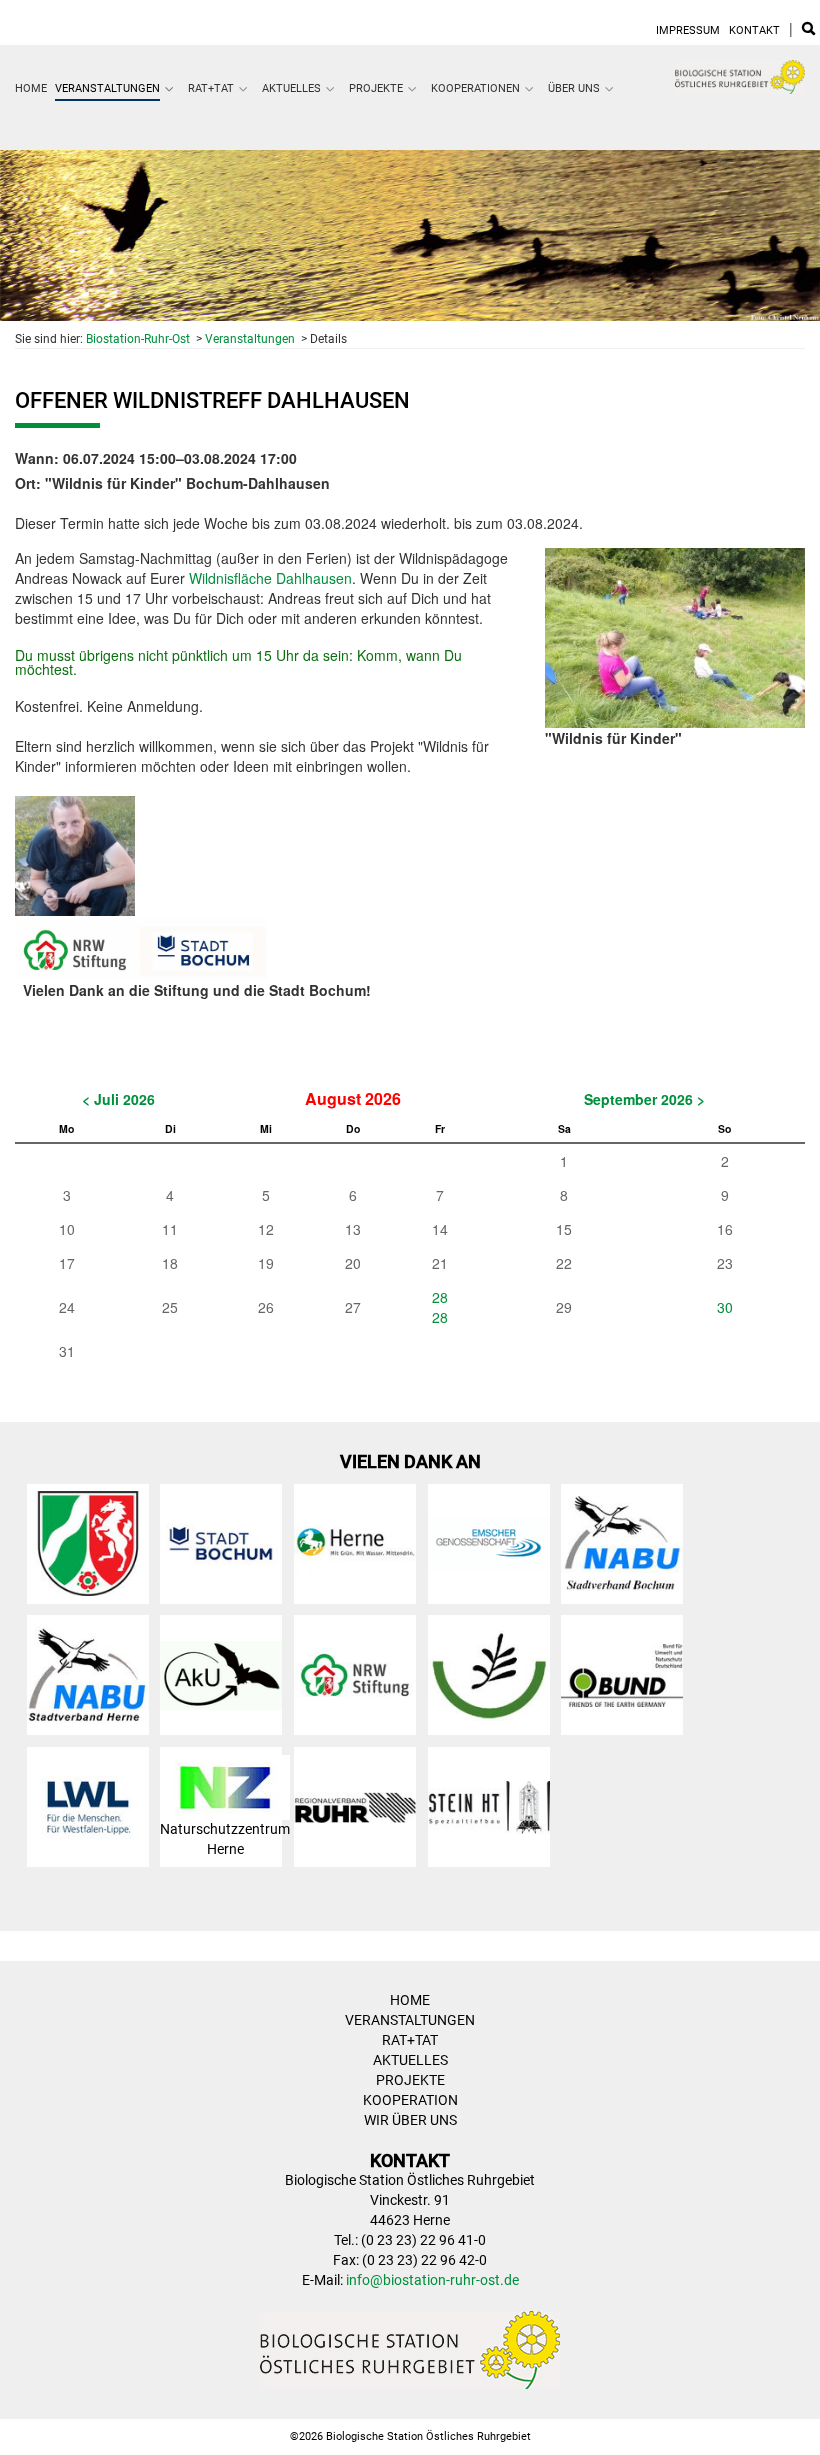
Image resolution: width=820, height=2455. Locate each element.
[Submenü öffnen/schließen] (170, 89)
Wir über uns (410, 2120)
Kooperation (410, 2100)
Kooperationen (475, 88)
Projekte (376, 88)
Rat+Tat (211, 88)
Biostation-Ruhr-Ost (138, 339)
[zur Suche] (808, 30)
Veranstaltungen (107, 88)
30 (725, 1307)
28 (440, 1297)
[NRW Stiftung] (141, 946)
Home (31, 88)
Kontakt (754, 30)
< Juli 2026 (118, 1099)
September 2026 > (644, 1099)
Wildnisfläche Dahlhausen (270, 578)
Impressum (688, 30)
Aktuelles (291, 88)
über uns (574, 88)
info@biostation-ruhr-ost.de (432, 2280)
